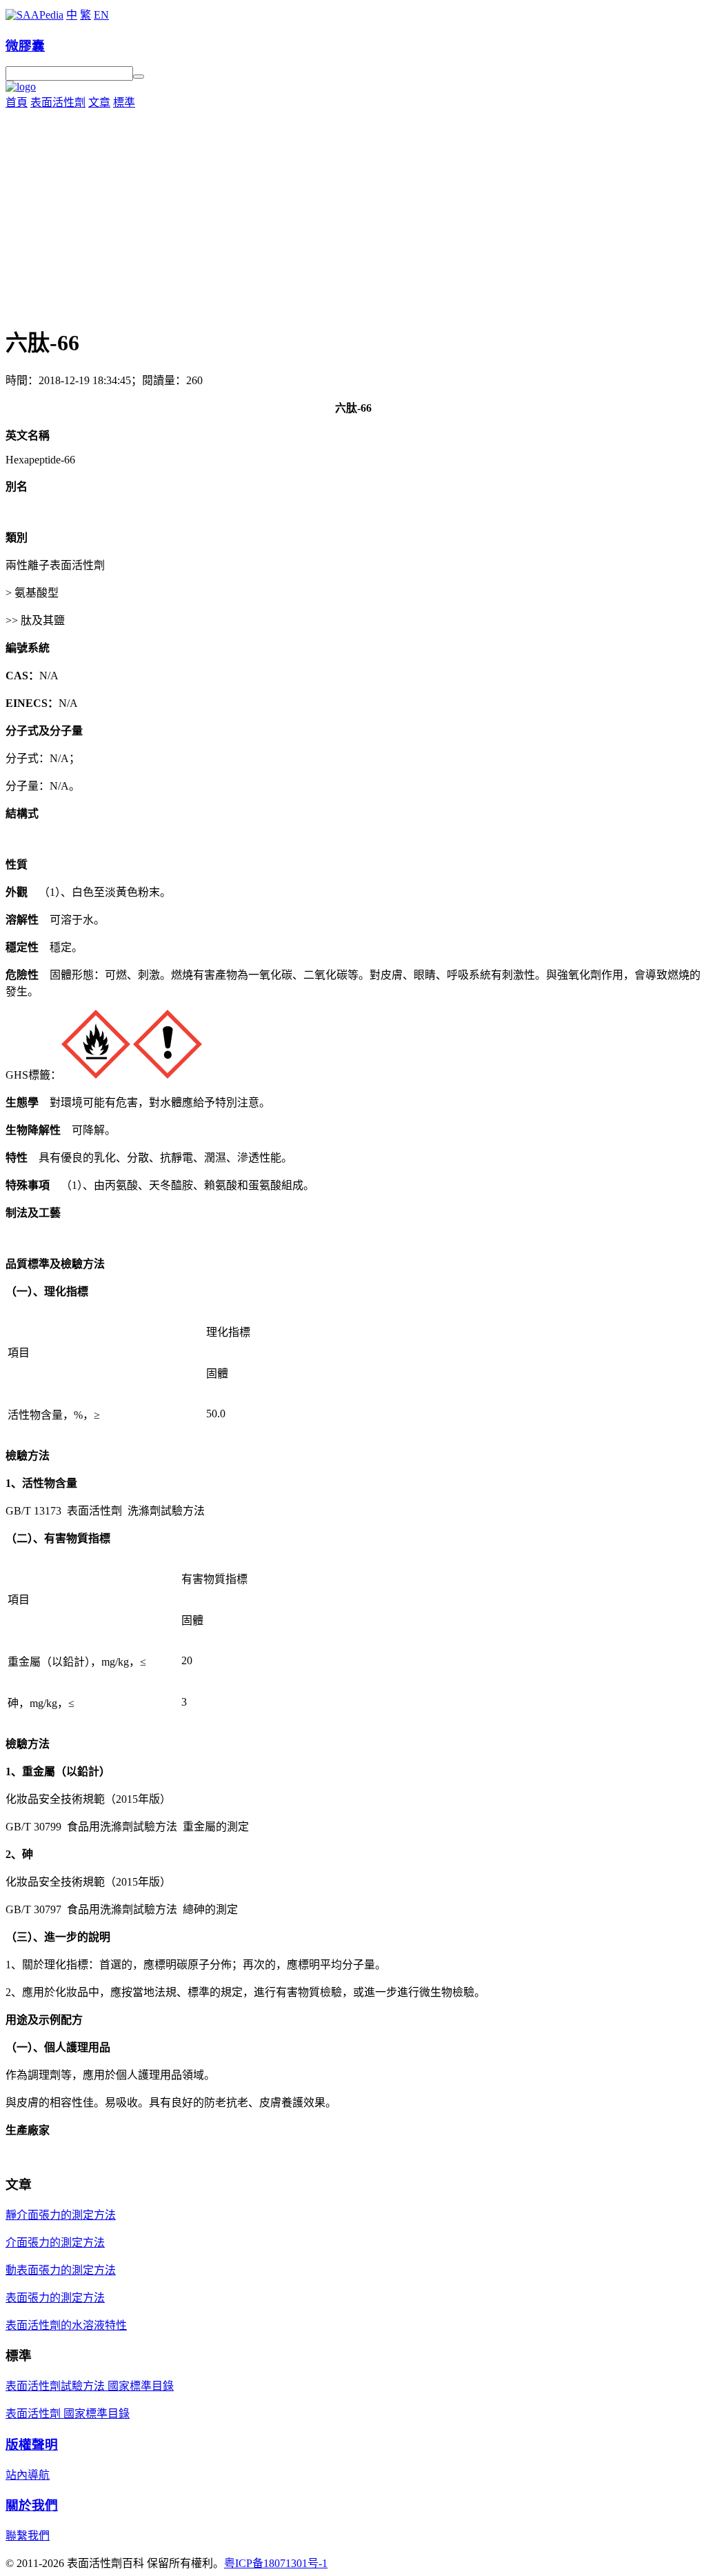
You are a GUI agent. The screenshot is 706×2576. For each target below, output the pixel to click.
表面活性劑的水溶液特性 (66, 2325)
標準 (124, 102)
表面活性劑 (58, 102)
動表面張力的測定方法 (61, 2270)
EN (101, 15)
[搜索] (139, 77)
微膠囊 (25, 46)
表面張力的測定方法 (55, 2298)
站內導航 (28, 2475)
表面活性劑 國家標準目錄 (68, 2414)
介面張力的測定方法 (55, 2243)
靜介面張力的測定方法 (61, 2215)
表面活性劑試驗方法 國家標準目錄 (90, 2386)
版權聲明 (32, 2445)
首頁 (17, 102)
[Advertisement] (353, 213)
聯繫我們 (28, 2536)
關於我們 (32, 2505)
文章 (99, 102)
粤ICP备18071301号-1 (276, 2563)
